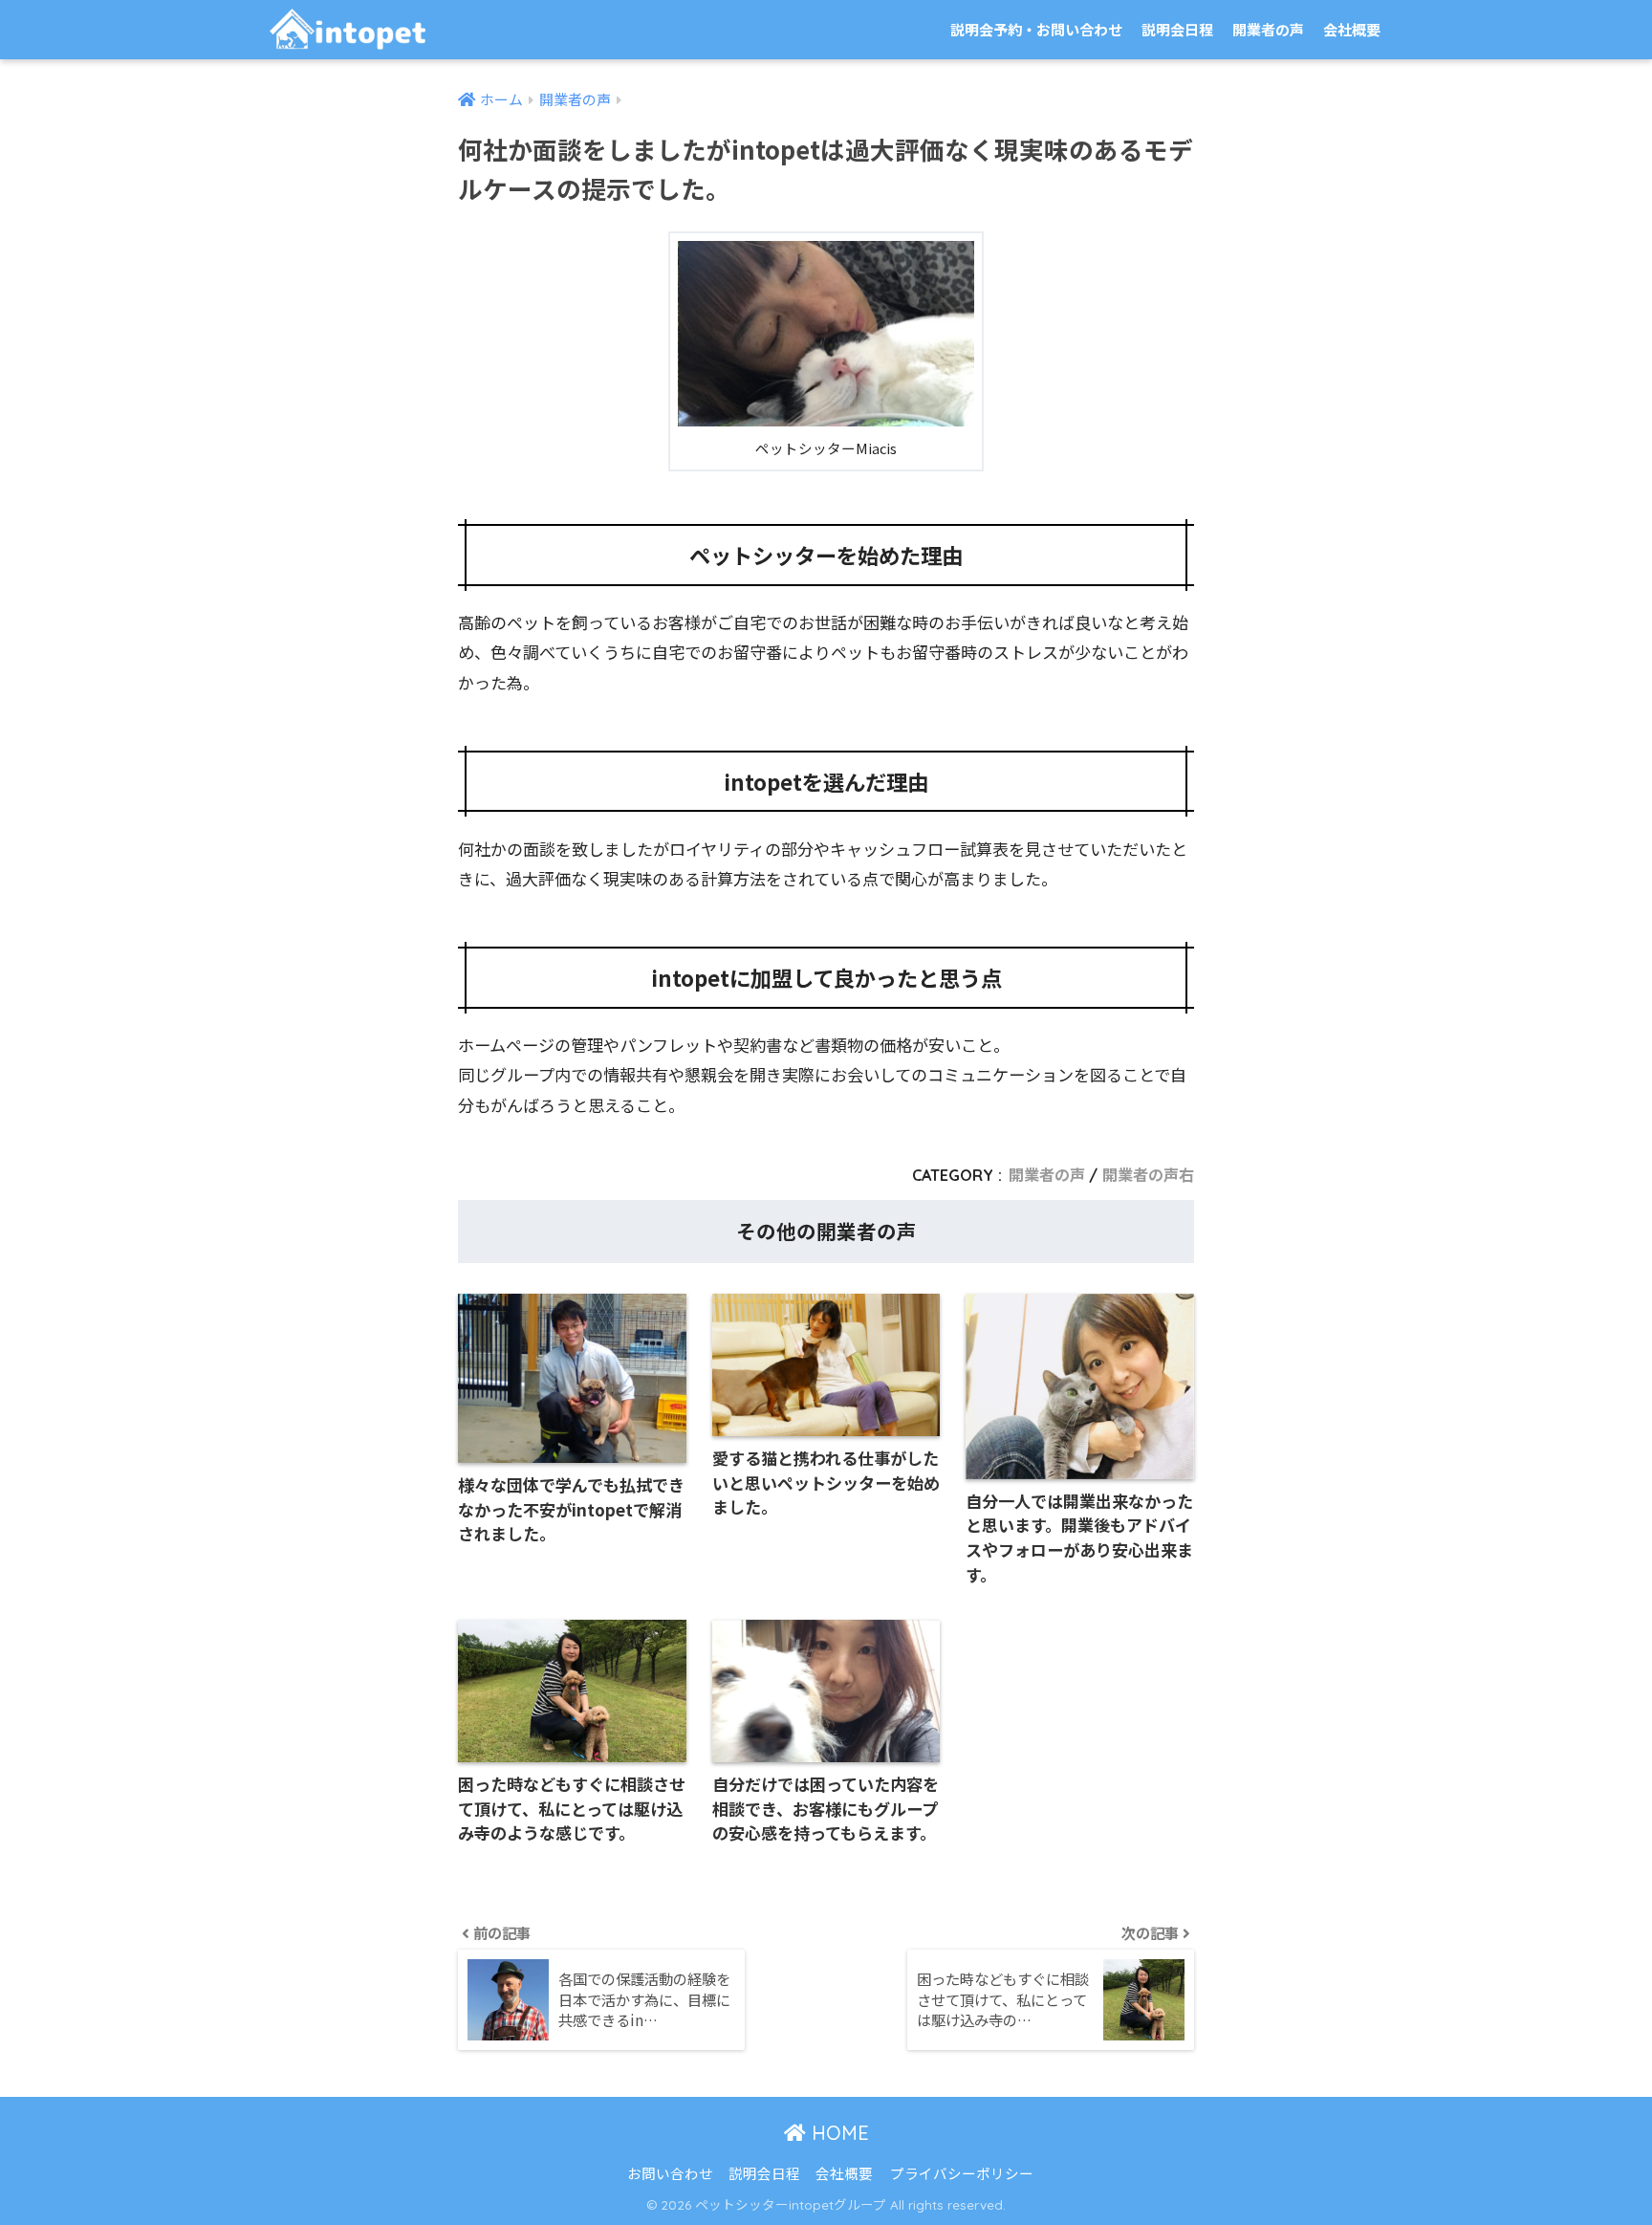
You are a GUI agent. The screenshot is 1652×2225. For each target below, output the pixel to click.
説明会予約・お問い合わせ (1036, 29)
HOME (837, 2133)
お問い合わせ (670, 2173)
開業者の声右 (1148, 1175)
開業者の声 (1268, 29)
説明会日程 (1177, 29)
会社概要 (1352, 29)
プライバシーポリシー (962, 2173)
